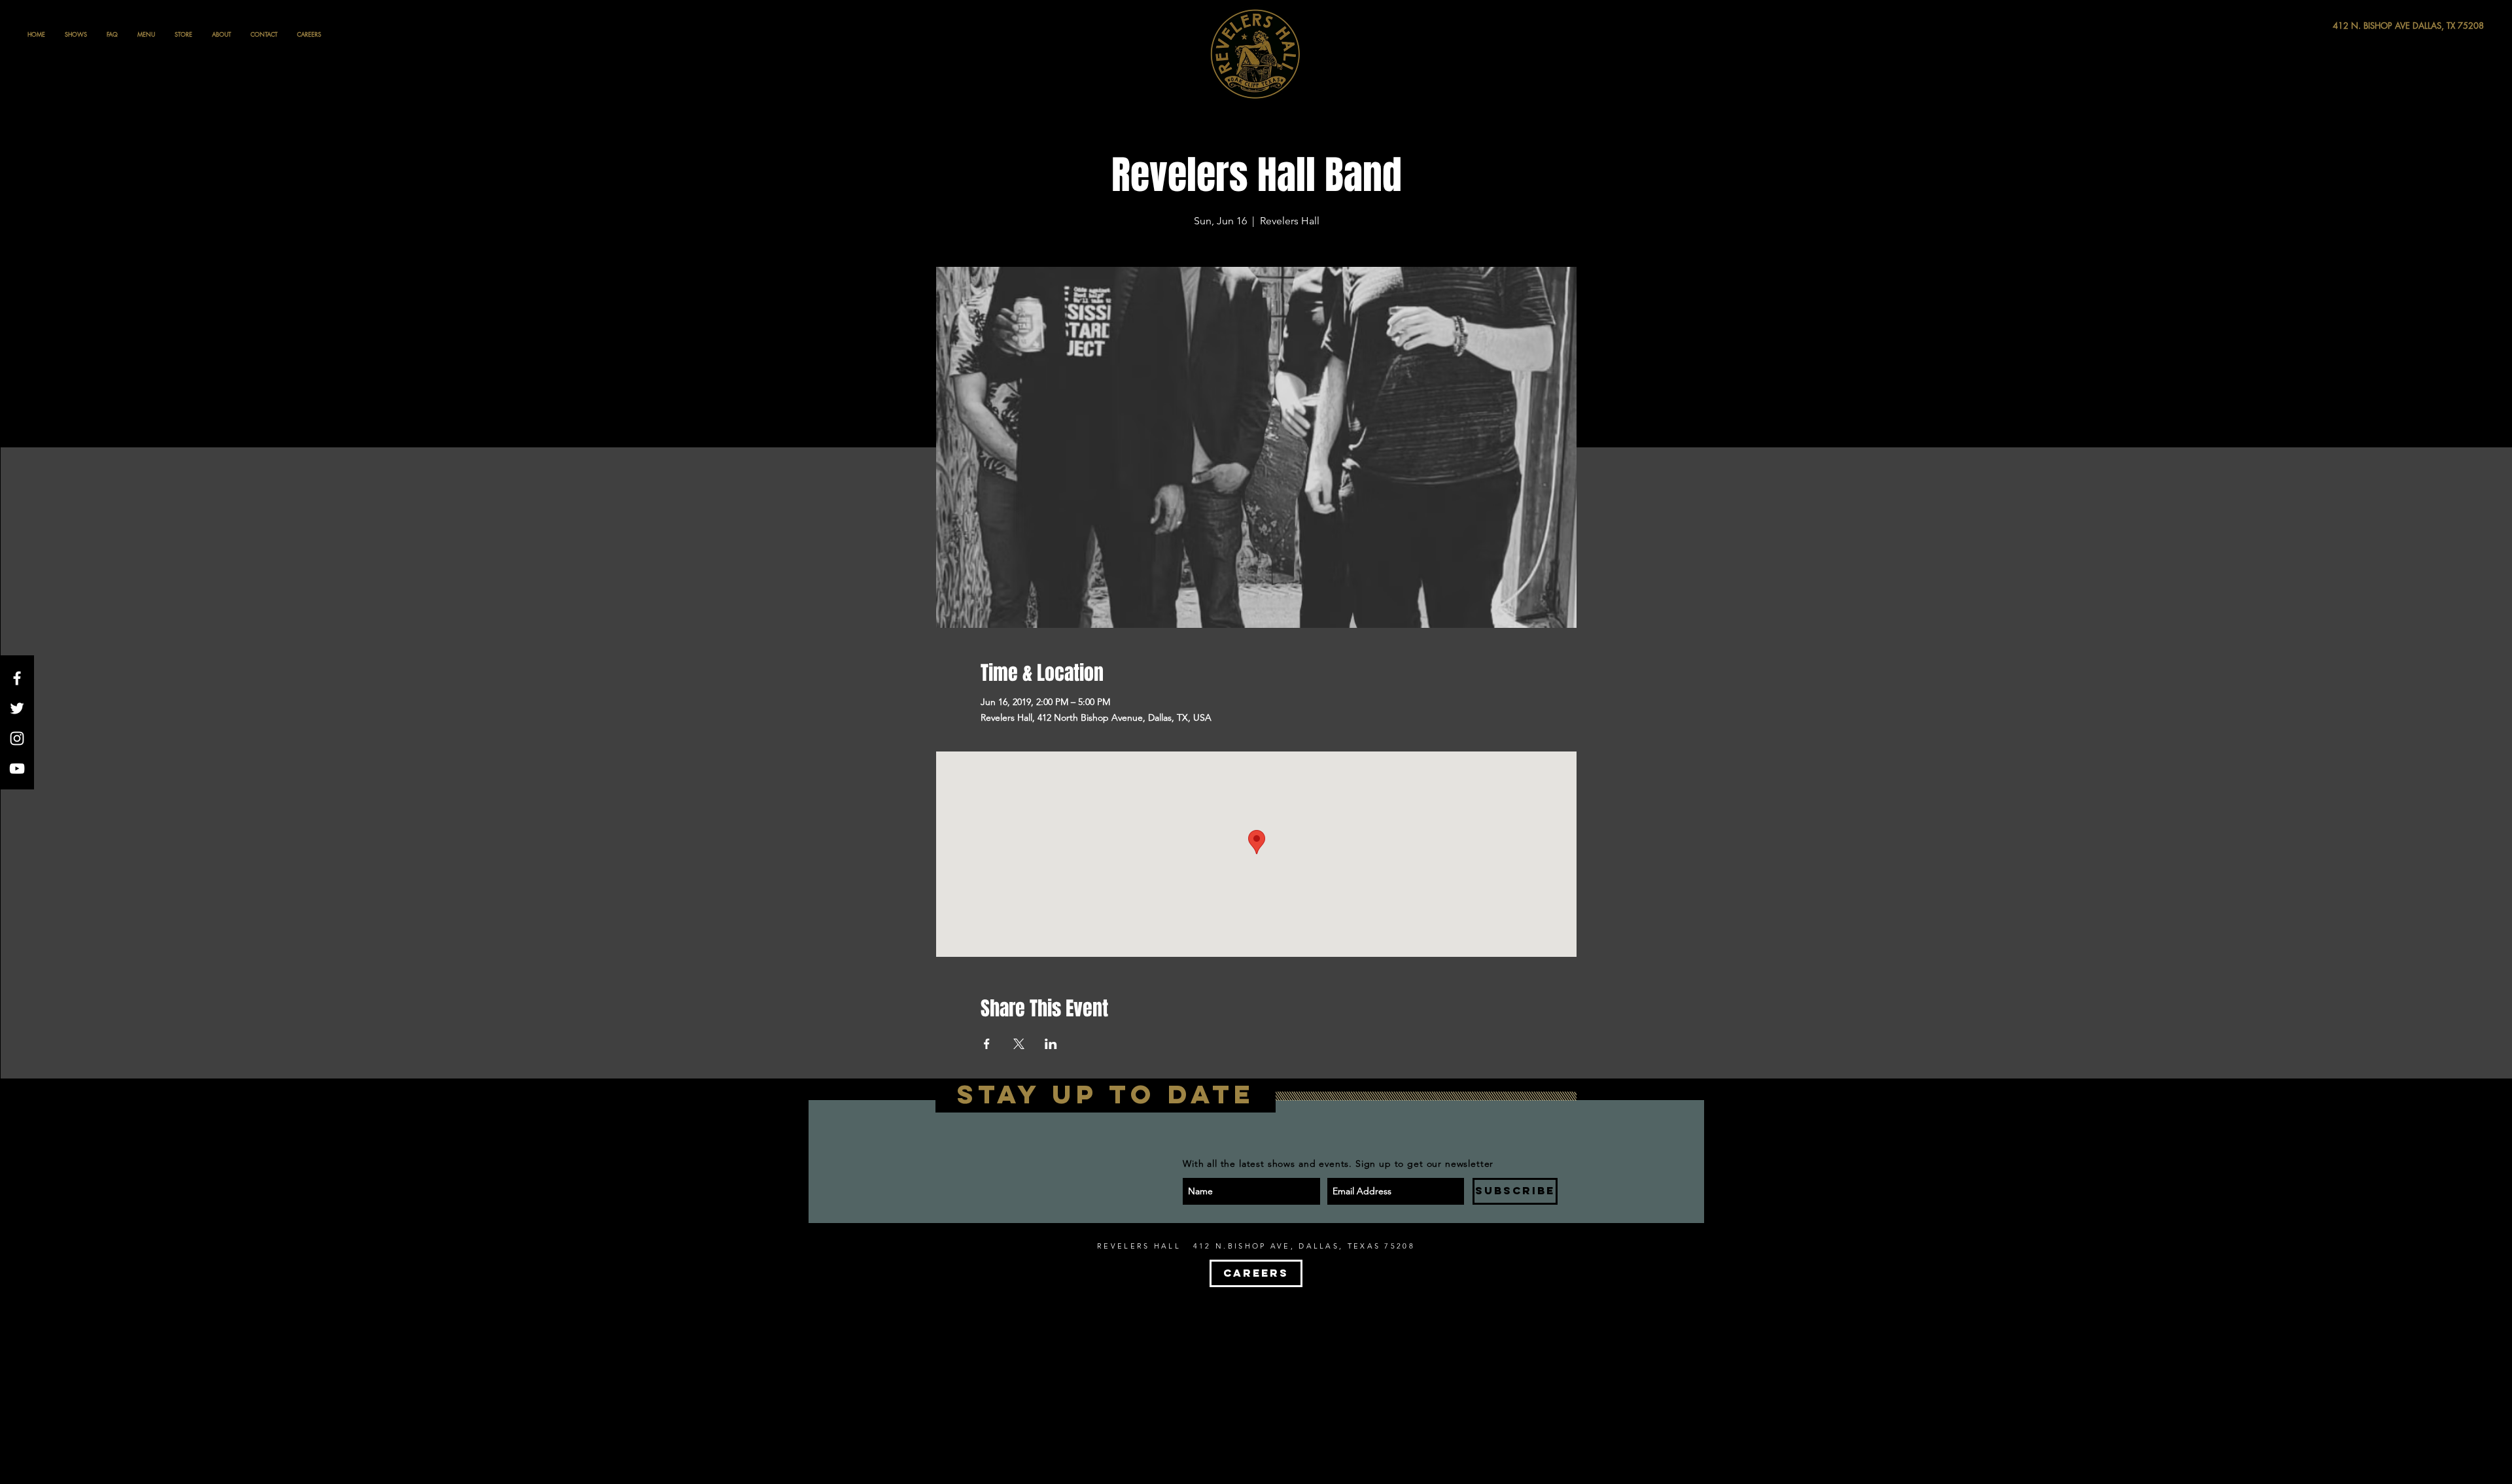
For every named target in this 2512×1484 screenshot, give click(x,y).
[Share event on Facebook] (987, 1044)
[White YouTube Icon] (17, 768)
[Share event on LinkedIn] (1051, 1044)
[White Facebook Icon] (17, 678)
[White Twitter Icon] (17, 708)
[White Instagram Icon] (17, 738)
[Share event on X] (1019, 1044)
